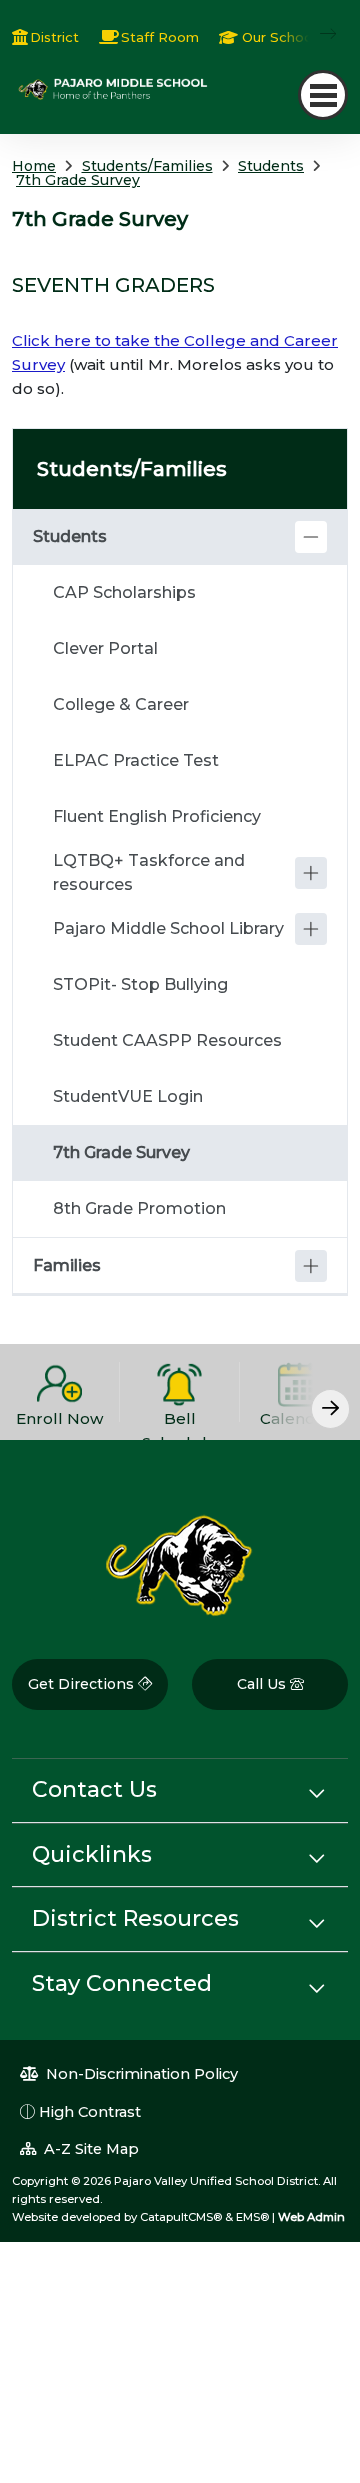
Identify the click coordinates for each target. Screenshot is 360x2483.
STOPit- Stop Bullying (140, 984)
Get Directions (83, 1684)
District (54, 37)
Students (271, 166)
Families (67, 1265)
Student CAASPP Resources (167, 1040)
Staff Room (160, 37)
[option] (60, 1392)
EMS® (252, 2217)
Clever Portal (105, 648)
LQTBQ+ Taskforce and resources (149, 872)
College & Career (121, 704)
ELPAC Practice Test (136, 760)
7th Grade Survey (78, 180)
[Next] (313, 34)
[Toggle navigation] (323, 95)
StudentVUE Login (128, 1096)
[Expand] (311, 873)
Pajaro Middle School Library (168, 928)
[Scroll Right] (330, 1408)
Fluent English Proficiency (157, 816)
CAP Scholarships (124, 592)
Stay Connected (122, 1983)
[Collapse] (311, 537)
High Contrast (90, 2112)
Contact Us (94, 1789)
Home (34, 166)
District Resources (135, 1918)
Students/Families (147, 166)
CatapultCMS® (181, 2217)
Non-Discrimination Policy (140, 2074)
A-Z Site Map (89, 2149)
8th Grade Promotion (139, 1208)
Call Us (263, 1684)
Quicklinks (92, 1854)
